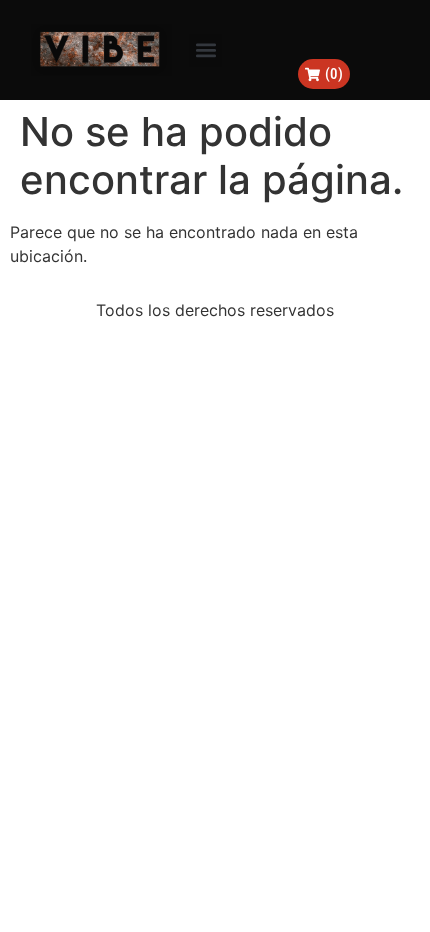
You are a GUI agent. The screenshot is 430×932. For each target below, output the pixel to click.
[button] (205, 50)
